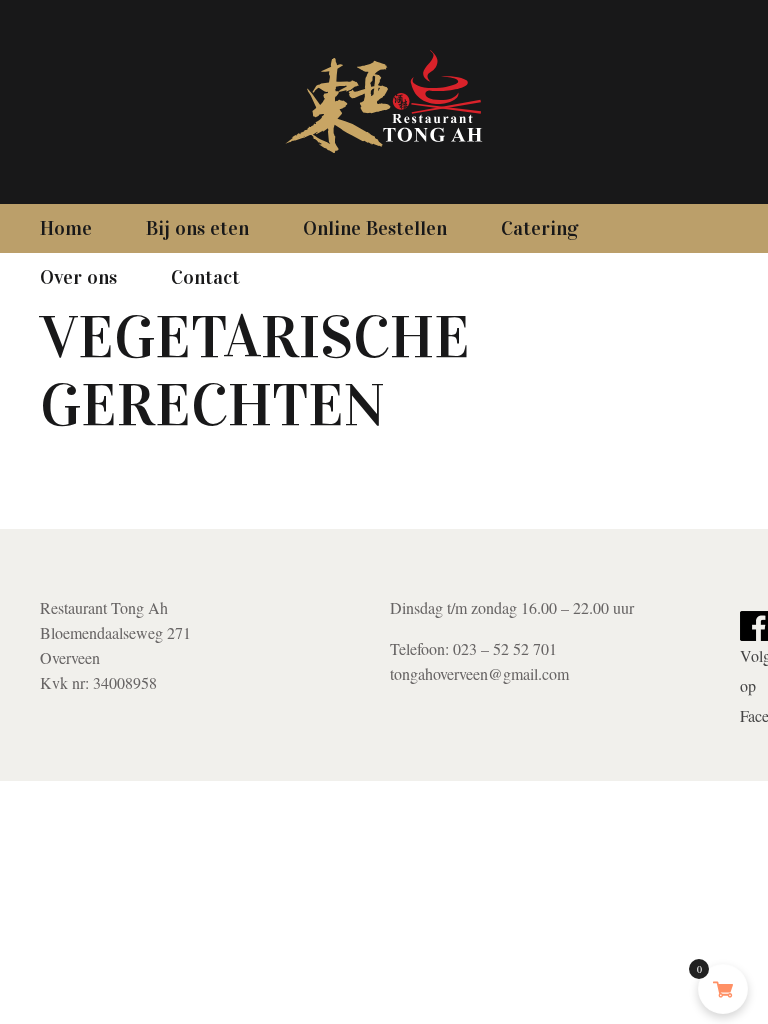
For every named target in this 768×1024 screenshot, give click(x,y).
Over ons (78, 277)
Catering (540, 228)
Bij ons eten (197, 228)
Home (66, 228)
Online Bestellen (375, 228)
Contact (205, 277)
